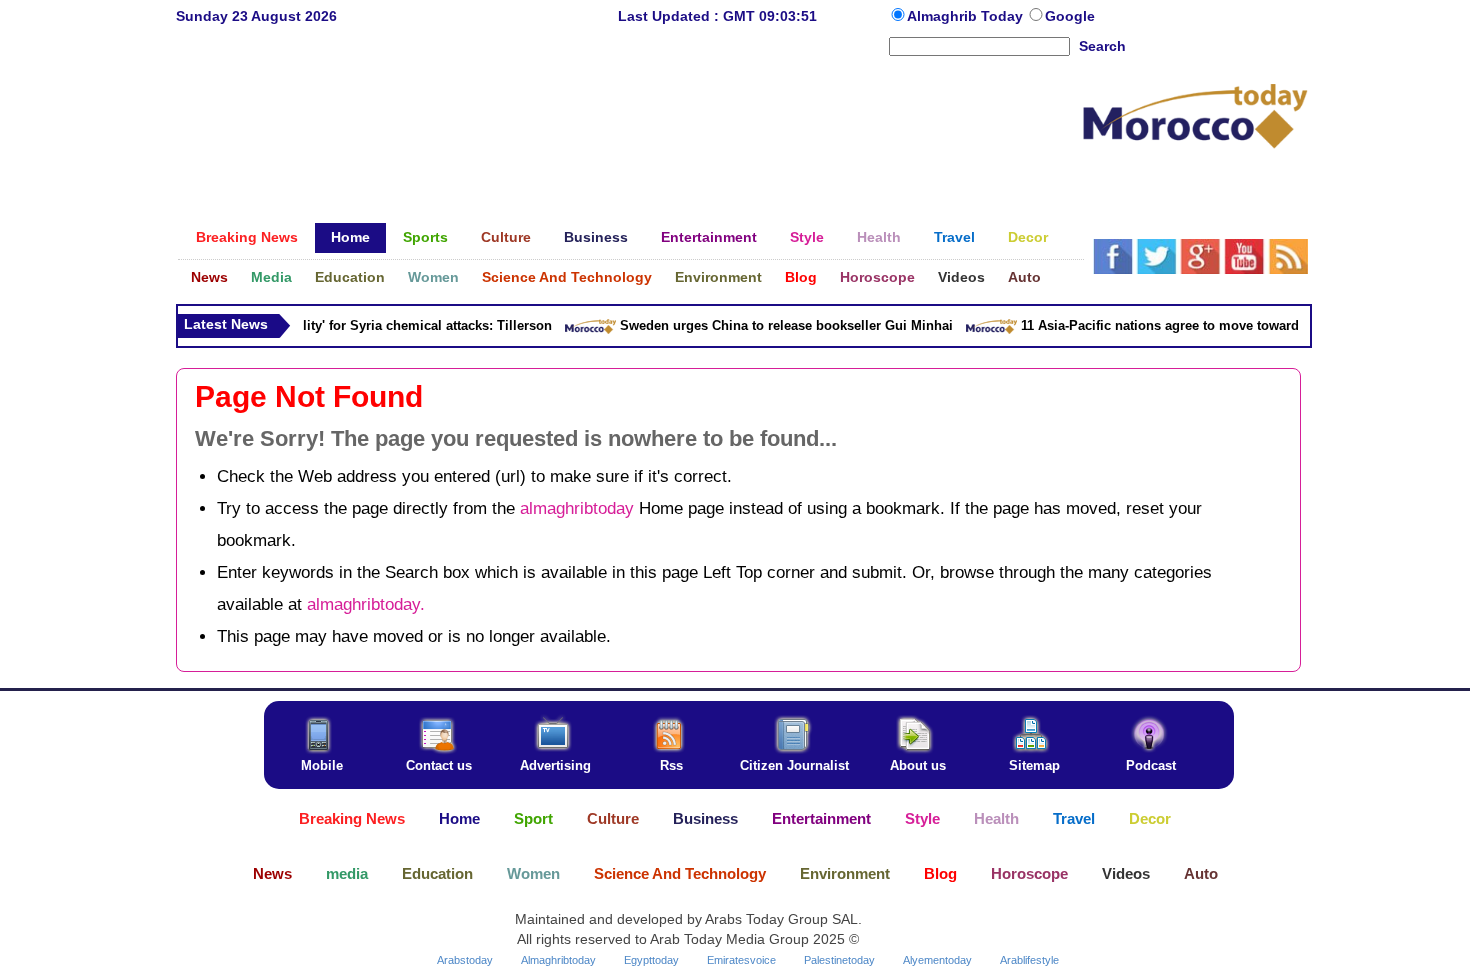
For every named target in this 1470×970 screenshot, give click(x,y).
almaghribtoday (577, 508)
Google (1070, 16)
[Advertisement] (629, 124)
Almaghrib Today (967, 16)
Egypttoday (651, 960)
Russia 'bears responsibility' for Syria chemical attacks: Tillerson (344, 325)
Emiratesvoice (741, 960)
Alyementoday (937, 960)
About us (918, 765)
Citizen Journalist (794, 765)
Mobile (322, 765)
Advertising (555, 765)
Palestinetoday (839, 960)
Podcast (1151, 765)
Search (1102, 46)
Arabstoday (465, 960)
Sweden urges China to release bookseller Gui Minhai (779, 325)
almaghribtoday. (366, 604)
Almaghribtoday (558, 960)
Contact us (439, 765)
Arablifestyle (1029, 960)
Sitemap (1034, 765)
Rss (671, 765)
